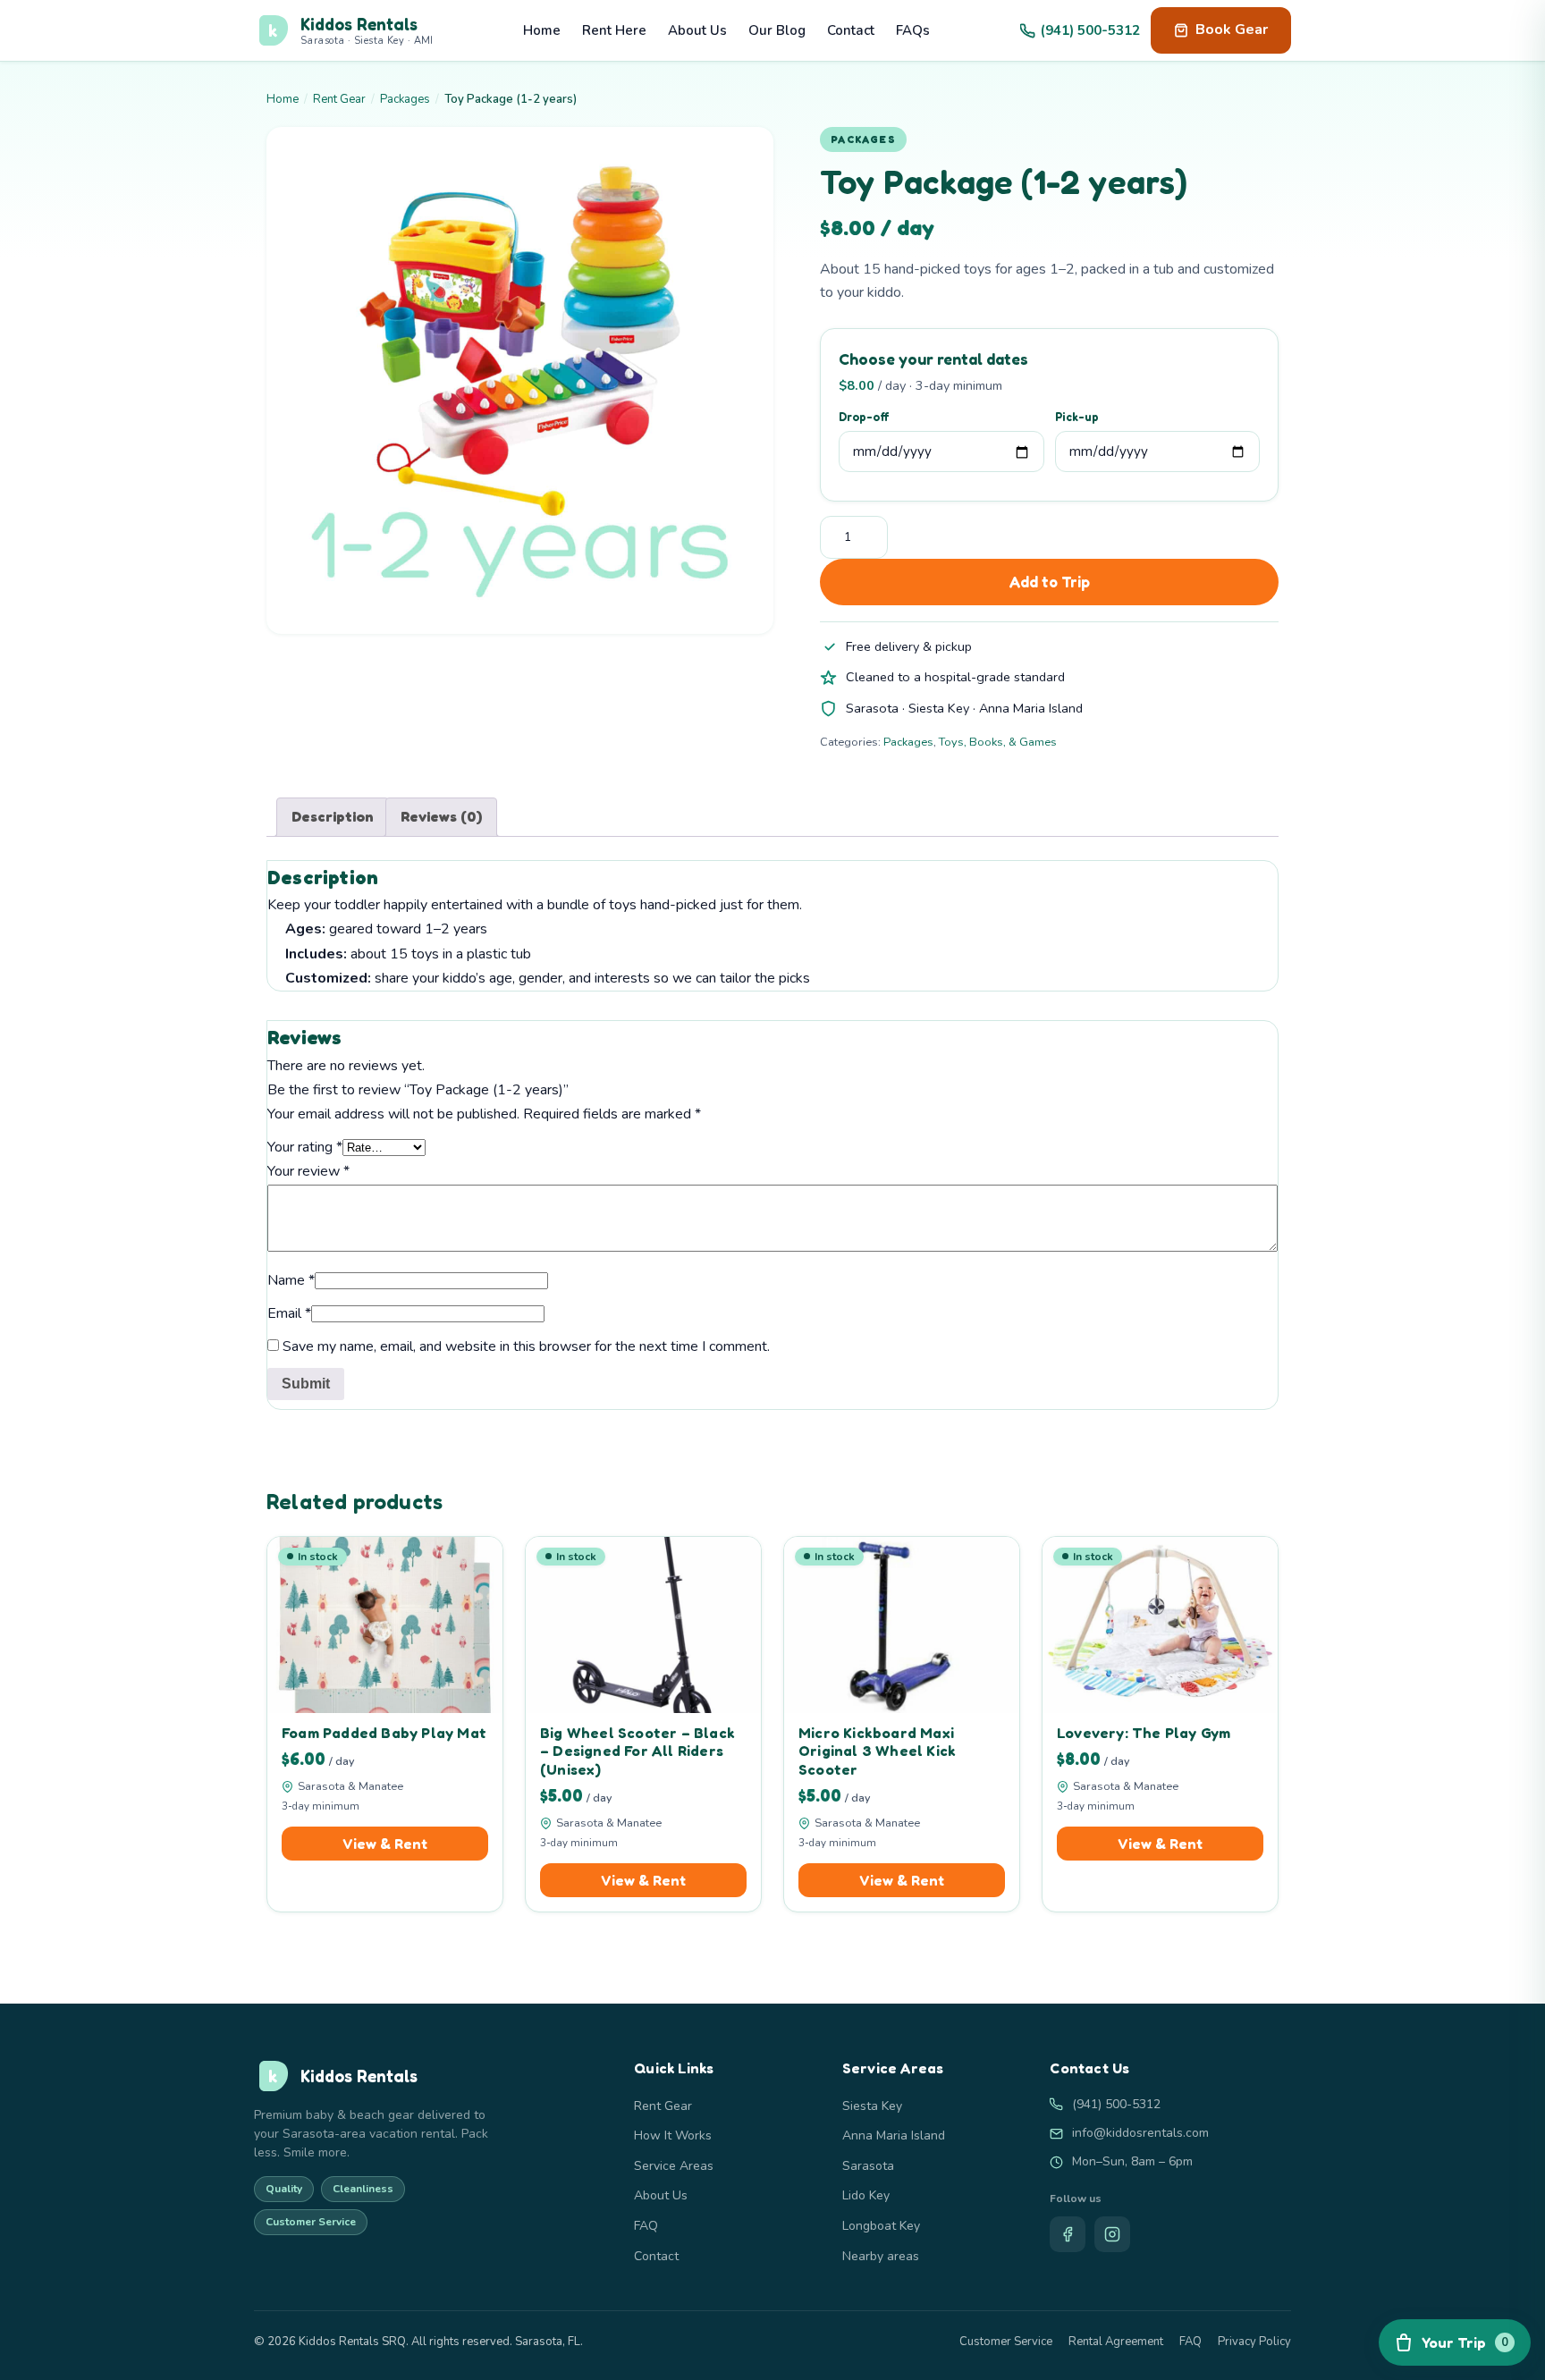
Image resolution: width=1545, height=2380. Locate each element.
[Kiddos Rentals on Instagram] (1112, 2234)
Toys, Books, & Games (998, 742)
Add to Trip (1049, 582)
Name (291, 1280)
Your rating (305, 1147)
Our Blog (777, 30)
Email (289, 1313)
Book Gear (1232, 30)
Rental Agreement (1116, 2342)
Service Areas (674, 2166)
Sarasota (868, 2166)
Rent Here (614, 30)
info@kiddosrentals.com (1140, 2133)
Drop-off (864, 417)
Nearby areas (881, 2256)
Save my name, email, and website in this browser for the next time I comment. (526, 1346)
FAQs (913, 30)
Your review (308, 1171)
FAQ (646, 2226)
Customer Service (1006, 2342)
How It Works (673, 2135)
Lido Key (866, 2195)
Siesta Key (872, 2106)
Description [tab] (333, 816)
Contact (851, 30)
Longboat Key (881, 2226)
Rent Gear (339, 99)
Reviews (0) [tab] (441, 816)
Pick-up (1077, 417)
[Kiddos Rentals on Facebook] (1068, 2234)
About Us (697, 30)
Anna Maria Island (894, 2135)
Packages (405, 99)
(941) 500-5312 (1090, 30)
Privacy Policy (1254, 2342)
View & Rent (385, 1844)
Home (542, 30)
